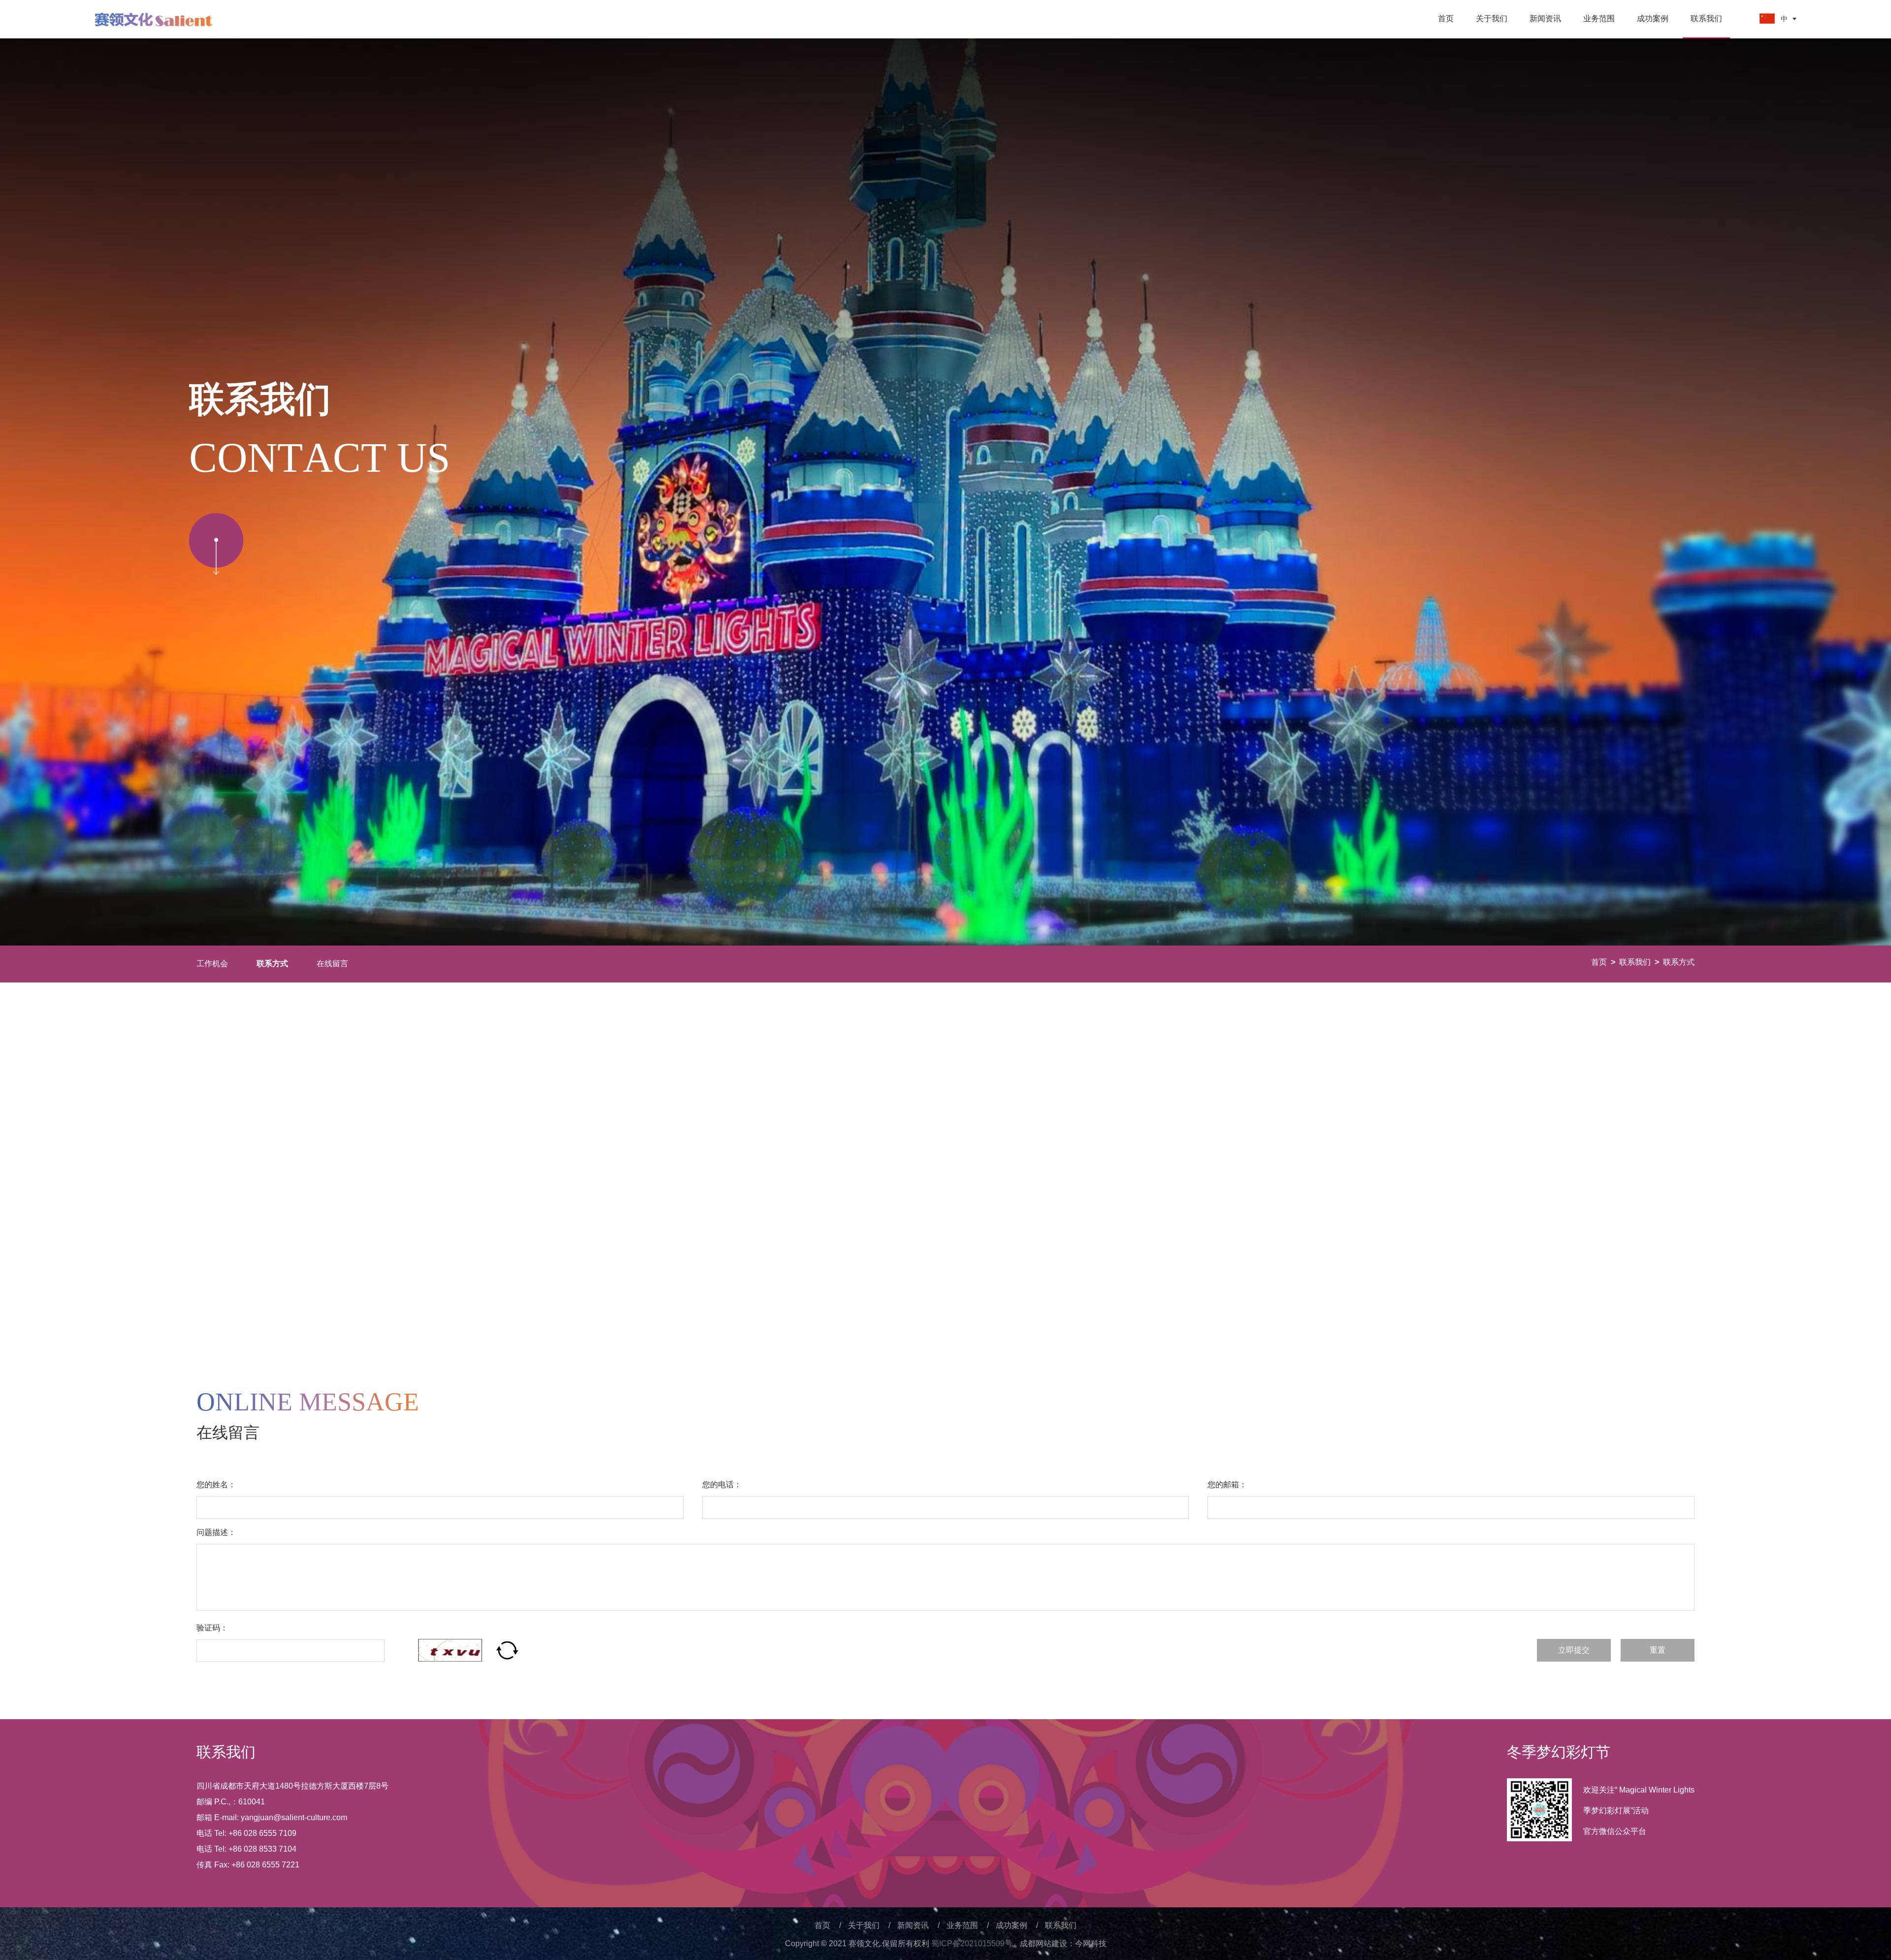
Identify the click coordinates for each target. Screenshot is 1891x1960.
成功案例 (1653, 18)
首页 (1446, 18)
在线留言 (332, 964)
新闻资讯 (1545, 18)
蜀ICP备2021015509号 (972, 1944)
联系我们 (1706, 18)
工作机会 (212, 964)
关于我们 (1492, 18)
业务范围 (1599, 18)
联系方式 (1679, 962)
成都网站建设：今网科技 (1063, 1944)
